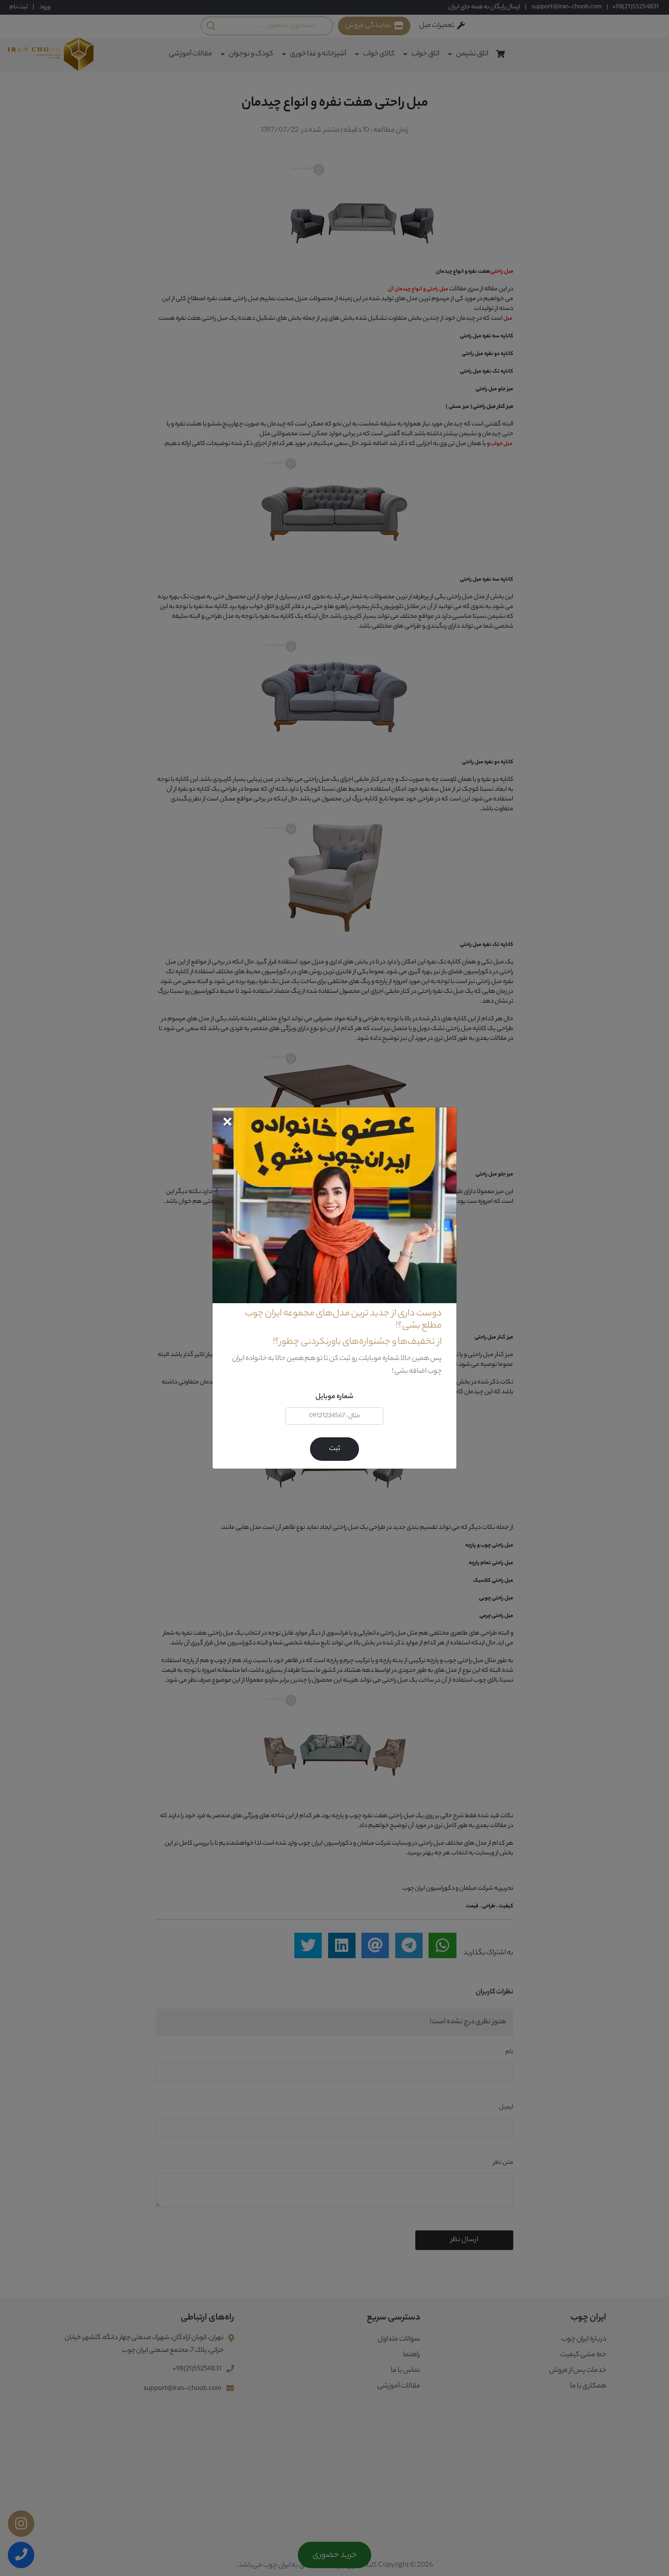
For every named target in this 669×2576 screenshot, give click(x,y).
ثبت (335, 1449)
